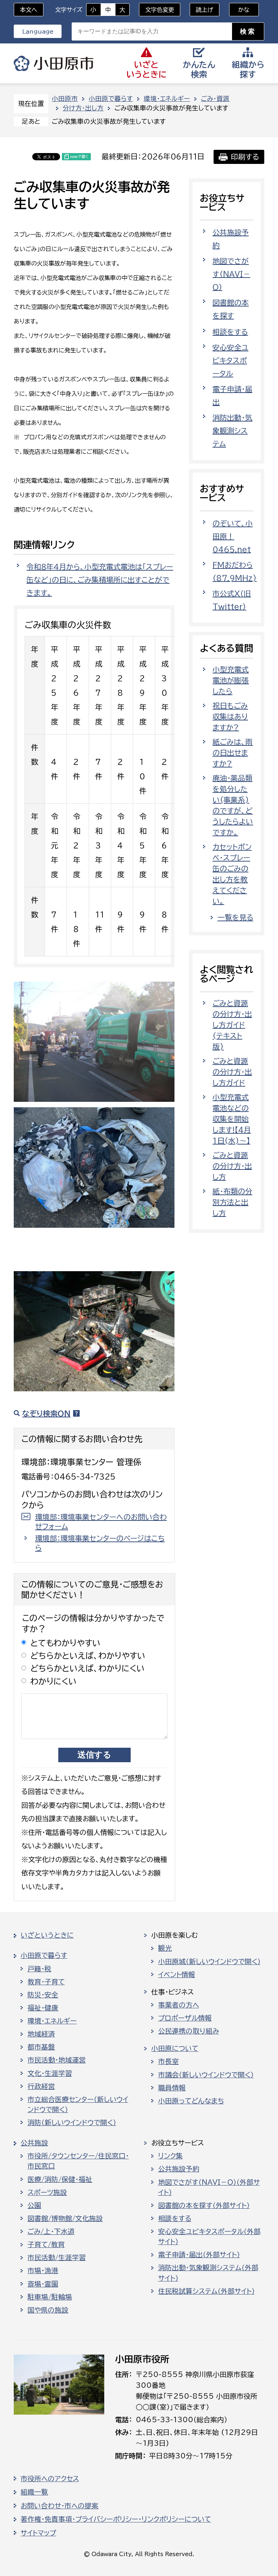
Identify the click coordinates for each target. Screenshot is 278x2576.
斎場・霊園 (43, 2284)
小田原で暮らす (111, 99)
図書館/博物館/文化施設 (65, 2218)
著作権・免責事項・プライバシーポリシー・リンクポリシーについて (116, 2519)
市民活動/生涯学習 (57, 2258)
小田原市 (54, 63)
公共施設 (34, 2143)
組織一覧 (34, 2492)
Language (38, 31)
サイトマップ (38, 2533)
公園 (34, 2205)
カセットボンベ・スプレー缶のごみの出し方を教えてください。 (232, 874)
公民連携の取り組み (189, 2031)
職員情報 (172, 2088)
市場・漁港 (43, 2271)
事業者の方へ (179, 2005)
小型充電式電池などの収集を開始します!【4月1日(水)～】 (232, 1119)
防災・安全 (43, 1995)
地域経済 (41, 2034)
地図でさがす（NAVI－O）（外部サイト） (209, 2187)
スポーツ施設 (47, 2192)
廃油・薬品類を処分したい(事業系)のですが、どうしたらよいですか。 (233, 805)
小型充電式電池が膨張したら (231, 680)
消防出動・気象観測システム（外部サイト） (208, 2273)
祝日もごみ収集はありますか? (230, 716)
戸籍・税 (39, 1969)
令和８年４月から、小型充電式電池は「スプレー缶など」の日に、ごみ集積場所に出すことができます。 (100, 580)
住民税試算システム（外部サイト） (207, 2291)
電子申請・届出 (232, 396)
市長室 (169, 2061)
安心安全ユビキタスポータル (230, 360)
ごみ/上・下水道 (51, 2232)
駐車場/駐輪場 (50, 2297)
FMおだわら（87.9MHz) (235, 571)
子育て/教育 (46, 2245)
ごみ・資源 (215, 99)
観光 (165, 1948)
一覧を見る (235, 917)
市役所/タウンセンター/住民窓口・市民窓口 (78, 2161)
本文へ (29, 10)
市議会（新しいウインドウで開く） (206, 2075)
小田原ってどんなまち (191, 2101)
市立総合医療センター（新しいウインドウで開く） (78, 2105)
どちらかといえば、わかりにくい (88, 1668)
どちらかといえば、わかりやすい (88, 1656)
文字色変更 (160, 10)
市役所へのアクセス (50, 2479)
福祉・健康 (43, 2008)
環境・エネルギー (167, 99)
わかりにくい (54, 1681)
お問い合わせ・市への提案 (60, 2506)
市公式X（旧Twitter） (232, 600)
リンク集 (170, 2156)
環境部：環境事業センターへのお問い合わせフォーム (101, 1522)
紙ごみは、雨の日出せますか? (233, 753)
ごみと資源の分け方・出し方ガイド (232, 1072)
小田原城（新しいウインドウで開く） (209, 1962)
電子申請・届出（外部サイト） (199, 2255)
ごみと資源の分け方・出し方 (232, 1166)
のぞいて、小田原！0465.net (233, 536)
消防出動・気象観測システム (232, 431)
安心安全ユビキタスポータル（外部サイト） (209, 2237)
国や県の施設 (48, 2310)
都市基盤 (41, 2047)
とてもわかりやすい (66, 1643)
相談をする (230, 332)
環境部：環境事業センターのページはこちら (100, 1543)
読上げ (205, 10)
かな (239, 10)
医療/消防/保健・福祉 (60, 2179)
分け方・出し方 (83, 108)
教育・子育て (46, 1982)
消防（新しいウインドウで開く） (72, 2123)
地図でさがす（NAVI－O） (231, 274)
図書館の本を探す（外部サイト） (204, 2205)
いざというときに (47, 1935)
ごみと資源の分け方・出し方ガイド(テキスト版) (232, 1025)
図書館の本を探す (231, 309)
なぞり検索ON (46, 1413)
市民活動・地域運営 (57, 2060)
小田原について (175, 2048)
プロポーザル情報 (185, 2018)
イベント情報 (177, 1975)
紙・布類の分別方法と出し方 (232, 1202)
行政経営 (41, 2086)
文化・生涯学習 (50, 2073)
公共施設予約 (231, 239)
